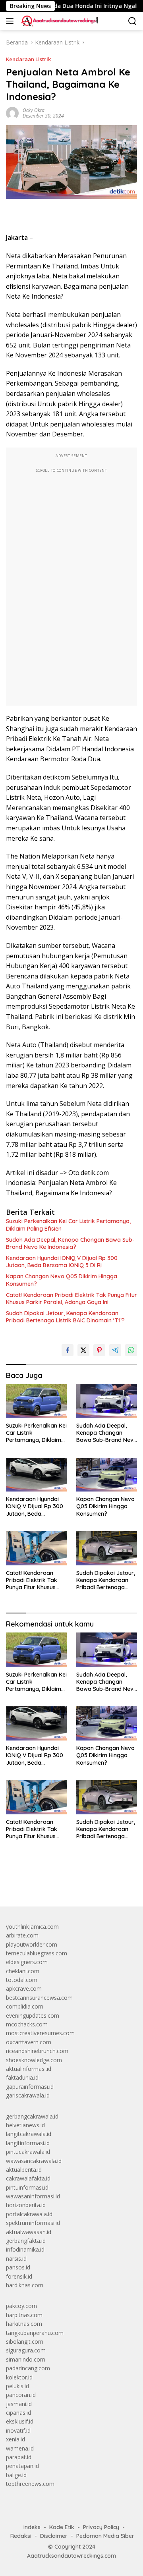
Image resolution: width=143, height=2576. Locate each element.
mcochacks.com (27, 2024)
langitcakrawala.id (29, 2134)
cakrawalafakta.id (28, 2178)
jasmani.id (19, 2404)
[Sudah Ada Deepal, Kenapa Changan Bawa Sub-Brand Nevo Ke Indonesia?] (107, 1401)
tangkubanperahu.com (35, 2333)
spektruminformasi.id (33, 2223)
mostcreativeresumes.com (40, 2033)
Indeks (32, 2527)
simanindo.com (26, 2359)
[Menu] (11, 21)
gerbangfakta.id (26, 2241)
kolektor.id (19, 2377)
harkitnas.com (24, 2324)
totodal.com (22, 1980)
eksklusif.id (20, 2421)
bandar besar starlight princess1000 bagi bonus (67, 1882)
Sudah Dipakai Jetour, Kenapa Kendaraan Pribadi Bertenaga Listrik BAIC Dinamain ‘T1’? (65, 1317)
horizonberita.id (26, 2205)
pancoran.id (21, 2395)
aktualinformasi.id (29, 2069)
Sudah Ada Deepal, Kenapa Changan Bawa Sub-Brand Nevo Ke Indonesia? (70, 1243)
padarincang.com (28, 2368)
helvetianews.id (25, 2125)
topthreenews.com (30, 2484)
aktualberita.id (24, 2170)
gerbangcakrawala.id (32, 2116)
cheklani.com (23, 1971)
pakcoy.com (21, 2306)
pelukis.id (17, 2386)
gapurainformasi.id (30, 2087)
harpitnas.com (24, 2315)
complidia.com (25, 2006)
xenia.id (15, 2439)
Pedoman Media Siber (105, 2536)
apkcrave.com (24, 1988)
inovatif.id (18, 2430)
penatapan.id (22, 2466)
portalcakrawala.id (29, 2214)
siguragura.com (26, 2350)
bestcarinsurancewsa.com (39, 1998)
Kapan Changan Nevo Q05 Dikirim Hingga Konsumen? (62, 1280)
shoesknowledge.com (34, 2060)
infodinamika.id (25, 2249)
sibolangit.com (25, 2342)
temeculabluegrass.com (37, 1953)
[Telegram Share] (115, 1350)
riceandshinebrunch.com (37, 2051)
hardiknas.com (25, 2285)
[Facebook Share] (68, 1350)
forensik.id (19, 2276)
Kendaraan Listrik (28, 59)
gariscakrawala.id (28, 2095)
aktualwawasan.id (29, 2232)
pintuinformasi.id (27, 2187)
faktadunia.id (22, 2077)
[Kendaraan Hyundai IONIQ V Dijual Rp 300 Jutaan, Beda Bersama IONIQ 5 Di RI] (36, 1475)
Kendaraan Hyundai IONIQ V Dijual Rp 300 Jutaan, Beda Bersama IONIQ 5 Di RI (62, 1262)
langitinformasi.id (28, 2143)
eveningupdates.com (33, 2015)
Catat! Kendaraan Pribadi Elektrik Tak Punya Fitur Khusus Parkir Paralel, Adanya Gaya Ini (71, 1299)
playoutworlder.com (32, 1944)
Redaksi (21, 2536)
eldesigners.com (27, 1962)
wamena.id (20, 2448)
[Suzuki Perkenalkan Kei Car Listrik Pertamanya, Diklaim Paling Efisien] (36, 1401)
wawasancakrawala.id (34, 2161)
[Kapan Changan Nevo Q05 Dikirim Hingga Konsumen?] (107, 1475)
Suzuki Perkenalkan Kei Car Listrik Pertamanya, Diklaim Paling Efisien (68, 1225)
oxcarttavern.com (29, 2042)
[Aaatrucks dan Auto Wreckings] (59, 21)
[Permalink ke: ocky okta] (12, 113)
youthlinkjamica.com (32, 1927)
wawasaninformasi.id (33, 2196)
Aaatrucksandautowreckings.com (71, 2556)
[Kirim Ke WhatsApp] (131, 1350)
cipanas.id (18, 2413)
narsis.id (16, 2259)
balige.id (16, 2475)
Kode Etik (62, 2527)
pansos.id (18, 2267)
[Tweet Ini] (83, 1350)
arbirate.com (22, 1935)
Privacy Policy (101, 2527)
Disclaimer (54, 2536)
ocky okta (34, 110)
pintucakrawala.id (28, 2152)
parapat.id (19, 2457)
